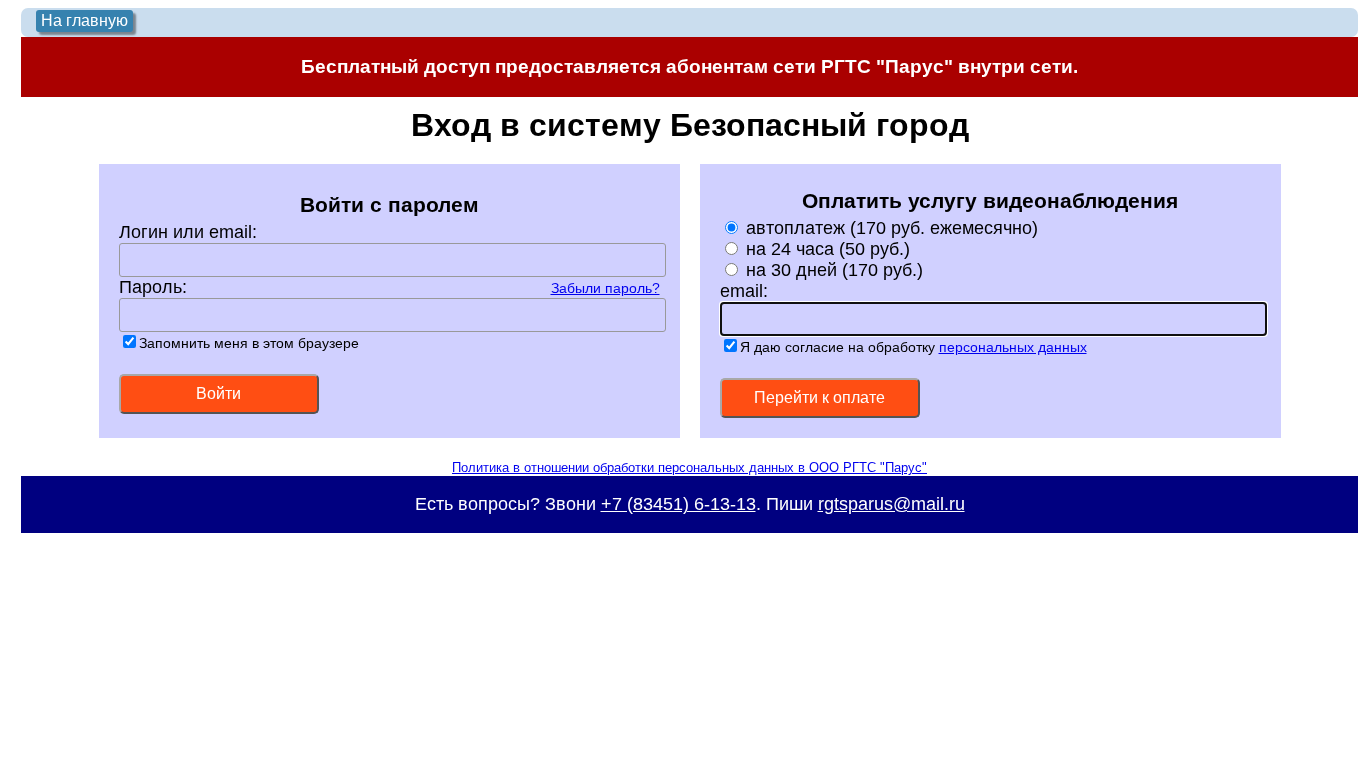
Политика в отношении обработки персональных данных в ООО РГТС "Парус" (689, 467)
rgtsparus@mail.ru (891, 504)
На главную (84, 20)
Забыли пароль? (605, 288)
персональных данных (1013, 347)
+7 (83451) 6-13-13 (678, 504)
